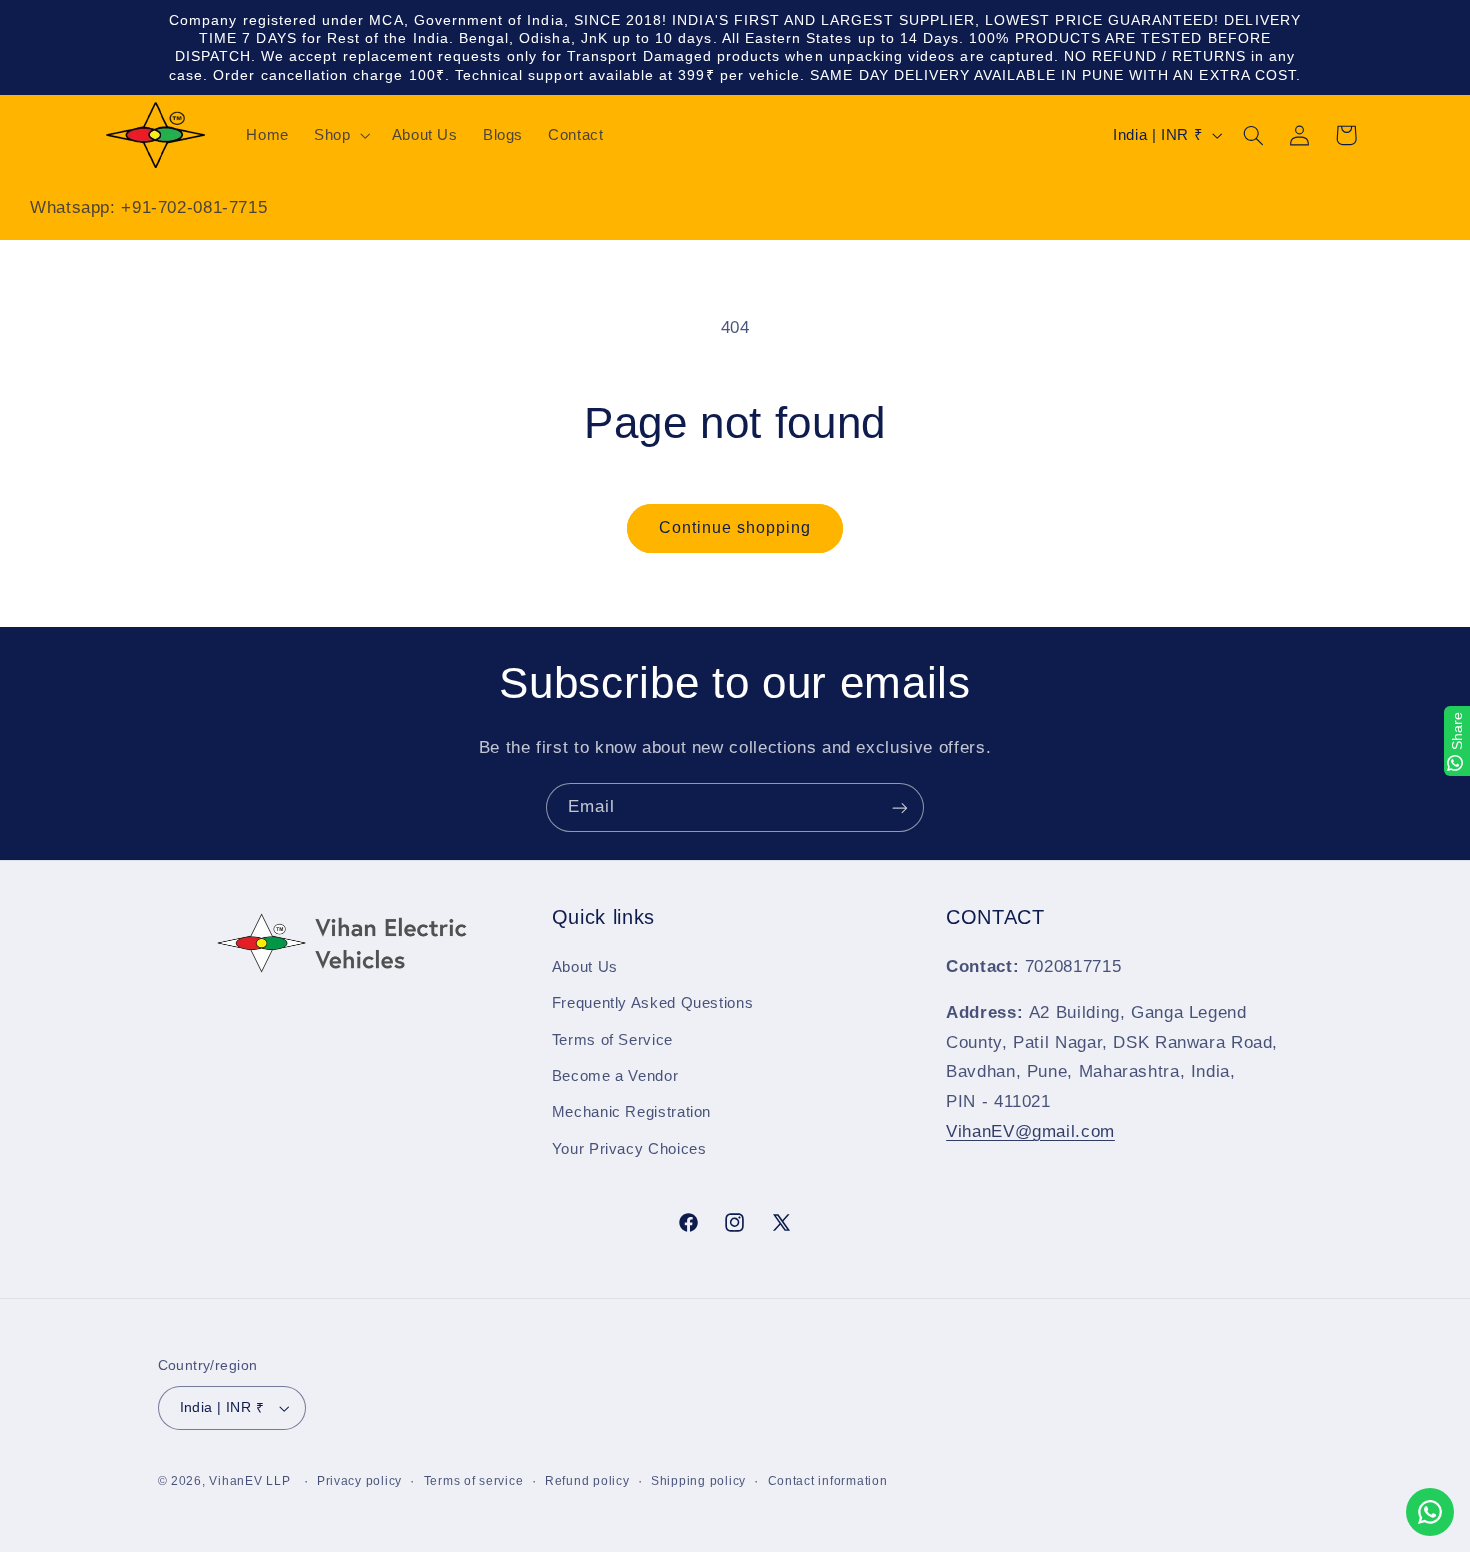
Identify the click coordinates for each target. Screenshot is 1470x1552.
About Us (585, 967)
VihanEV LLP (249, 1481)
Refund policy (587, 1481)
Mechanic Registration (631, 1112)
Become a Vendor (615, 1076)
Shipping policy (698, 1481)
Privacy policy (359, 1481)
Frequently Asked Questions (652, 1003)
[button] (340, 135)
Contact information (828, 1481)
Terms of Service (612, 1040)
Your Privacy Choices (629, 1149)
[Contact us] (1430, 1512)
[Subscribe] (900, 807)
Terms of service (474, 1481)
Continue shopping (735, 527)
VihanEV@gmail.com (1030, 1131)
